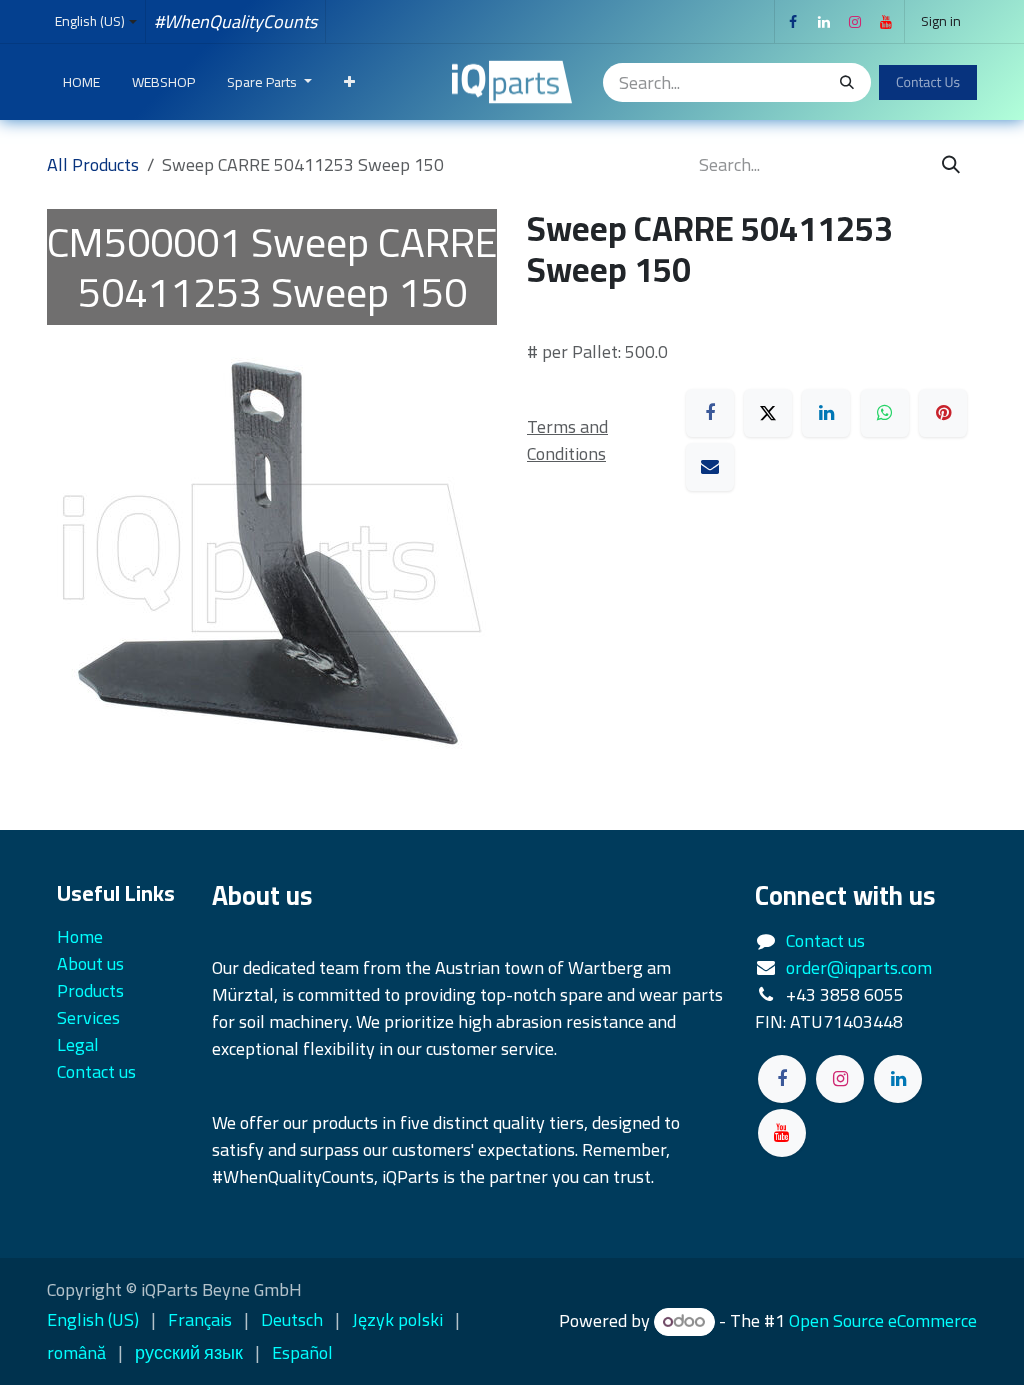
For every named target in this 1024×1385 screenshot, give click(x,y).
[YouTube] (886, 22)
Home (80, 936)
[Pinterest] (943, 413)
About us (90, 963)
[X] (768, 413)
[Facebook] (793, 22)
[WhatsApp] (885, 413)
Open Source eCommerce (883, 1320)
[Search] (847, 82)
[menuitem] (81, 82)
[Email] (710, 467)
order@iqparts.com (859, 967)
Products (90, 990)
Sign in (941, 21)
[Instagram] (855, 22)
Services (88, 1017)
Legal (78, 1044)
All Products (93, 164)
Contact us (825, 940)
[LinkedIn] (824, 22)
